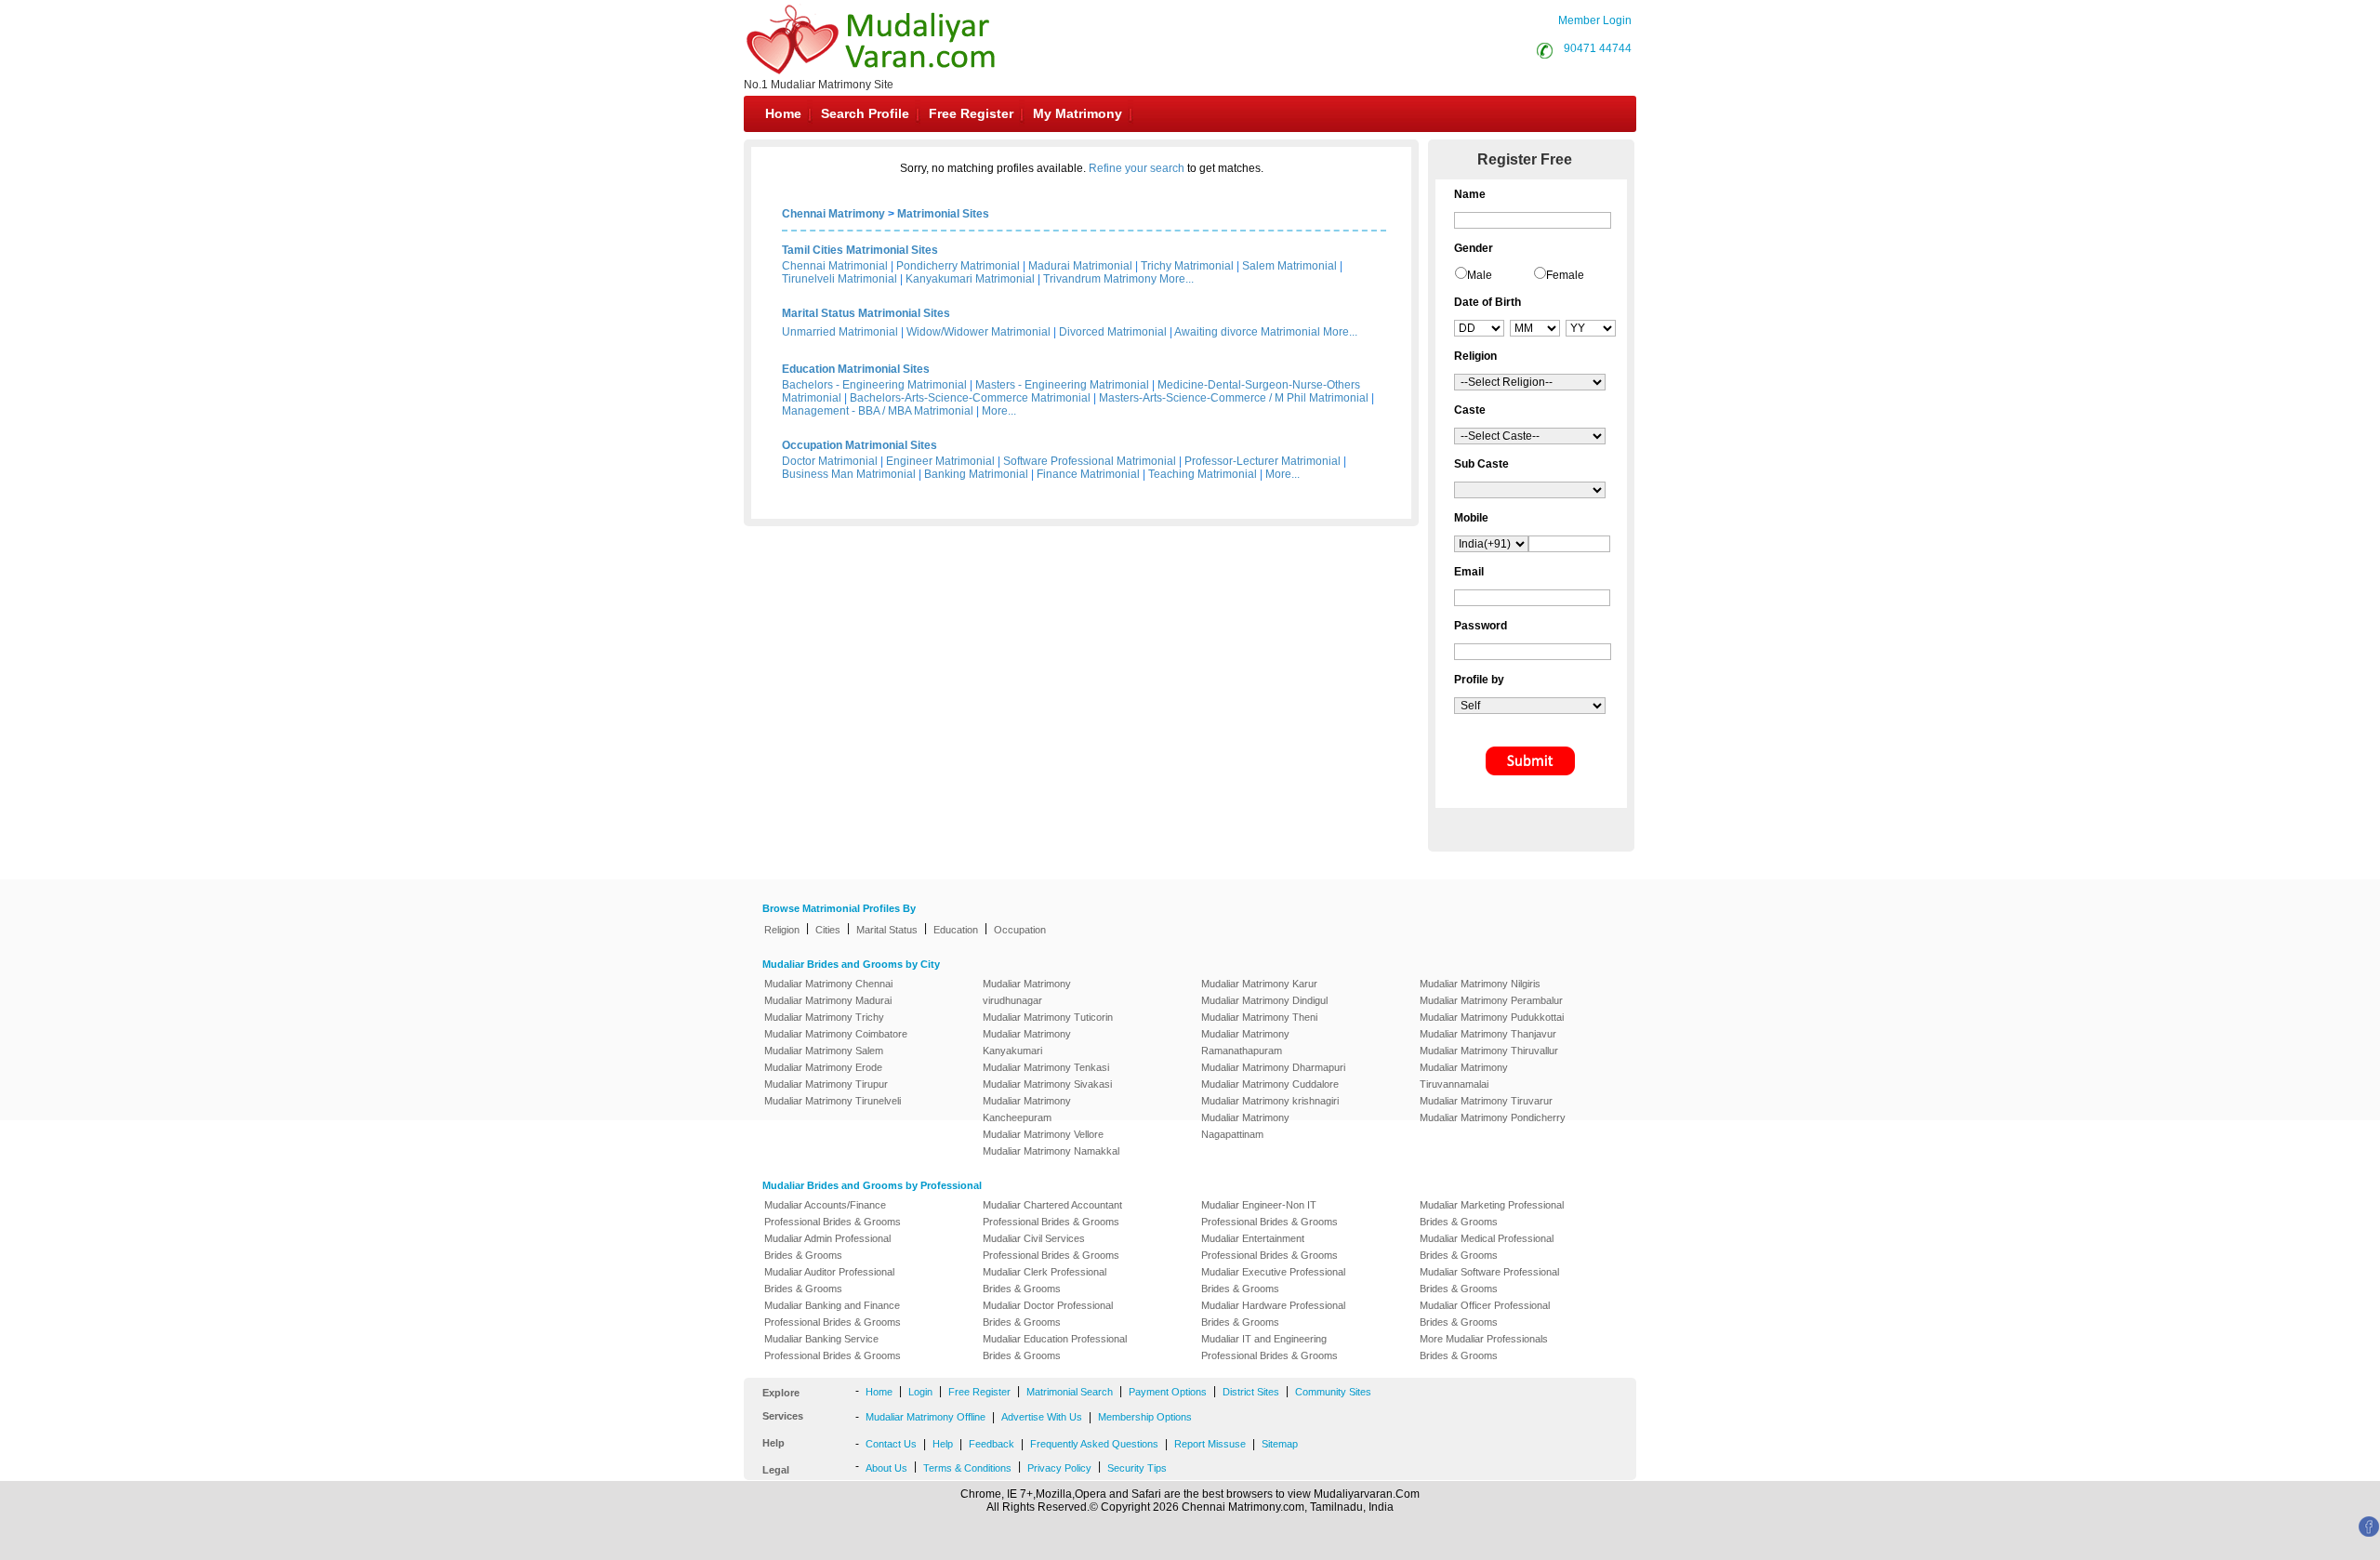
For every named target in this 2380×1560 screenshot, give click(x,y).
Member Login (1595, 20)
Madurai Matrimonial (1080, 266)
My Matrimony (1078, 113)
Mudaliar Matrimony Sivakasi (1047, 1084)
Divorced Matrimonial (1113, 332)
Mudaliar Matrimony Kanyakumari (1027, 1042)
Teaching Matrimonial (1203, 474)
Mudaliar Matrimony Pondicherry (1493, 1117)
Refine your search (1137, 168)
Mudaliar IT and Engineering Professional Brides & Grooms (1269, 1347)
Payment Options (1168, 1392)
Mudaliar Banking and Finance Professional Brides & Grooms (833, 1314)
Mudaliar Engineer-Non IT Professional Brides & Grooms (1269, 1213)
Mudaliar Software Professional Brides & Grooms (1489, 1280)
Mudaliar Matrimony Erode (823, 1067)
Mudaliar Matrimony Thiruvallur (1489, 1051)
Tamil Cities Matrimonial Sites (860, 250)
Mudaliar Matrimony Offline (926, 1417)
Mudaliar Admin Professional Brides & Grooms (827, 1247)
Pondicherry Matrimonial (958, 266)
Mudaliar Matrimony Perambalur (1491, 1000)
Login (920, 1392)
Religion (782, 930)
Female (1565, 275)
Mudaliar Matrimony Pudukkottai (1492, 1017)
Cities (828, 930)
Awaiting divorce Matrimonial (1247, 332)
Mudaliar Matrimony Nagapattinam (1245, 1126)
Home (783, 113)
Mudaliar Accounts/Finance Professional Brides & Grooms (833, 1213)
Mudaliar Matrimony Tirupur (826, 1084)
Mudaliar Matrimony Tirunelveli (833, 1101)
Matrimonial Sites (943, 214)
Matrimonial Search (1070, 1392)
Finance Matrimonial (1088, 474)
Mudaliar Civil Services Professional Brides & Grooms (1051, 1247)
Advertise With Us (1042, 1417)
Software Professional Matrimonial (1090, 461)
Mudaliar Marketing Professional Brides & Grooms (1492, 1213)
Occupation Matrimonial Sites (859, 445)
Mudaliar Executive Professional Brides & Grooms (1273, 1280)
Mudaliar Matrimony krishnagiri (1270, 1101)
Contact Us (891, 1444)
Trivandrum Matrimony (1100, 279)
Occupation (1020, 930)
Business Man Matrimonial (849, 474)
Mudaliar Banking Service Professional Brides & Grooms (833, 1347)
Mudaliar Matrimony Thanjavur (1488, 1034)
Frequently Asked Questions (1094, 1444)
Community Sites (1333, 1392)
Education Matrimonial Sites (856, 369)
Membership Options (1145, 1417)
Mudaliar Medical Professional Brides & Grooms (1487, 1247)
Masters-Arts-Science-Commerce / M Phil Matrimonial (1234, 398)
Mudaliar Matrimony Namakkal (1051, 1151)
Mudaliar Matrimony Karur (1259, 984)
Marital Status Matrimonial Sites (866, 313)
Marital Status (887, 930)
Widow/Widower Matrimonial (978, 332)
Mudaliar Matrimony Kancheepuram (1027, 1109)
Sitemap (1280, 1444)
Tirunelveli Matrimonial (840, 279)
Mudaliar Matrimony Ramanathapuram (1245, 1042)
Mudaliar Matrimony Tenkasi (1046, 1067)
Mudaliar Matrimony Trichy (824, 1017)
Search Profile (865, 113)
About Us (886, 1468)
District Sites (1251, 1392)
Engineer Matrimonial (940, 461)
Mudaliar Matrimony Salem (824, 1051)
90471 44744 (1598, 48)
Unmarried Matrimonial (840, 332)
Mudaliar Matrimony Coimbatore (836, 1034)
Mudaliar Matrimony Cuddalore (1270, 1084)
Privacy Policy (1059, 1468)
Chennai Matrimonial (835, 266)
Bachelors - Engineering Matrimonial (874, 385)
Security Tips (1137, 1468)
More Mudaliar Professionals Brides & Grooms (1484, 1347)
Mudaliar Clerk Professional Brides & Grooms (1045, 1280)
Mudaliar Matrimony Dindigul (1264, 1000)
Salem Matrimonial (1289, 266)
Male (1480, 275)
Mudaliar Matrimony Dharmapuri (1273, 1067)
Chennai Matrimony (833, 214)
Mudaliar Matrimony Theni (1259, 1017)
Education (956, 930)
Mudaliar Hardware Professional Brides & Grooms (1273, 1314)
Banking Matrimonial (976, 474)
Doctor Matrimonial (830, 461)
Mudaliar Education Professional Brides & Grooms (1055, 1347)
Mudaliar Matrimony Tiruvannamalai (1464, 1076)
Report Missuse (1210, 1444)
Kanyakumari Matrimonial (970, 279)
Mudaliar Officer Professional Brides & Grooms (1485, 1314)
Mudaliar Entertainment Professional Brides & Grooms (1269, 1247)
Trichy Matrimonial (1187, 266)
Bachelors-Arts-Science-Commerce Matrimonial (970, 398)
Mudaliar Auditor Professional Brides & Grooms (829, 1280)
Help (943, 1444)
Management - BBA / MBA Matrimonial (878, 411)
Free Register (971, 113)
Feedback (992, 1444)
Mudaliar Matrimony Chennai (828, 984)
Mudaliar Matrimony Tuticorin (1048, 1017)
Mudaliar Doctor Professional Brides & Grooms (1048, 1314)
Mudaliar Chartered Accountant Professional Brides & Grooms (1052, 1213)
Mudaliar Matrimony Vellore (1043, 1134)
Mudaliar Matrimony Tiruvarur (1486, 1101)
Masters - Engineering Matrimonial (1062, 385)
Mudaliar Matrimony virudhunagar (1027, 992)
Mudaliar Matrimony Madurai (828, 1000)
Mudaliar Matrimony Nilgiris (1480, 984)
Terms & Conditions (967, 1468)
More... (1177, 279)
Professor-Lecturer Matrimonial (1263, 461)
